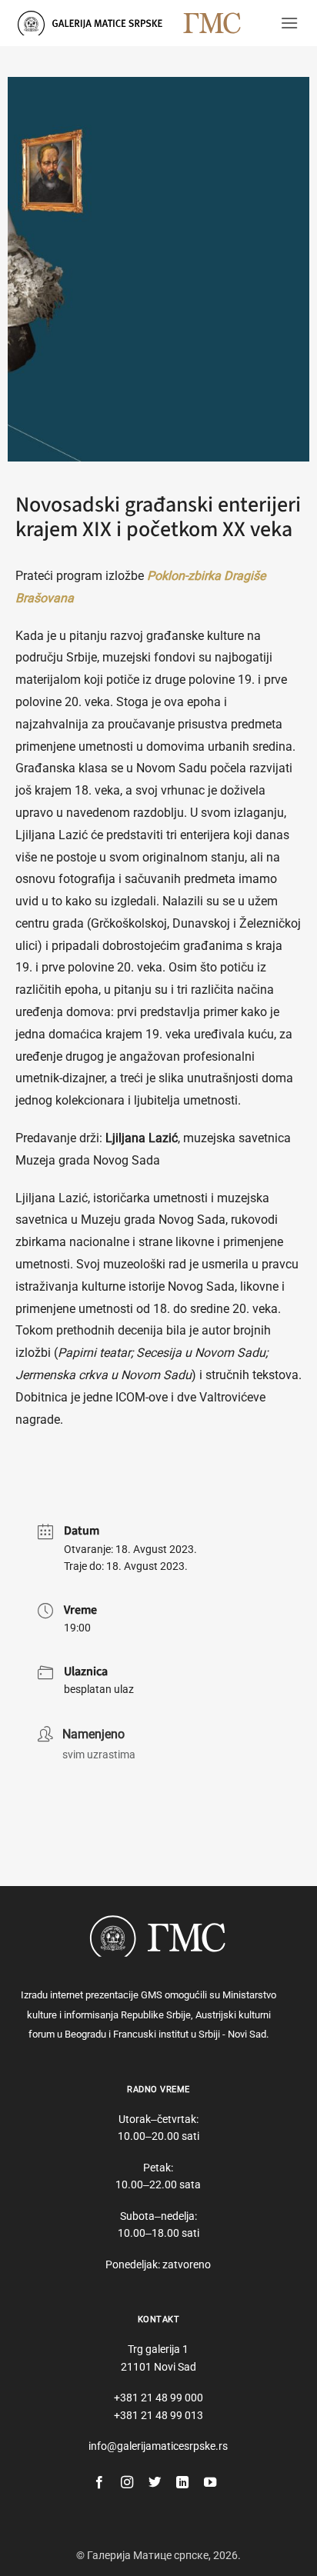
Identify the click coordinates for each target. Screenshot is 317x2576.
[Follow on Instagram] (127, 2483)
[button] (289, 23)
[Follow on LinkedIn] (182, 2483)
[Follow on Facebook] (99, 2483)
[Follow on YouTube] (210, 2483)
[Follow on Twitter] (155, 2483)
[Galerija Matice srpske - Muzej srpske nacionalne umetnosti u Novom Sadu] (95, 23)
